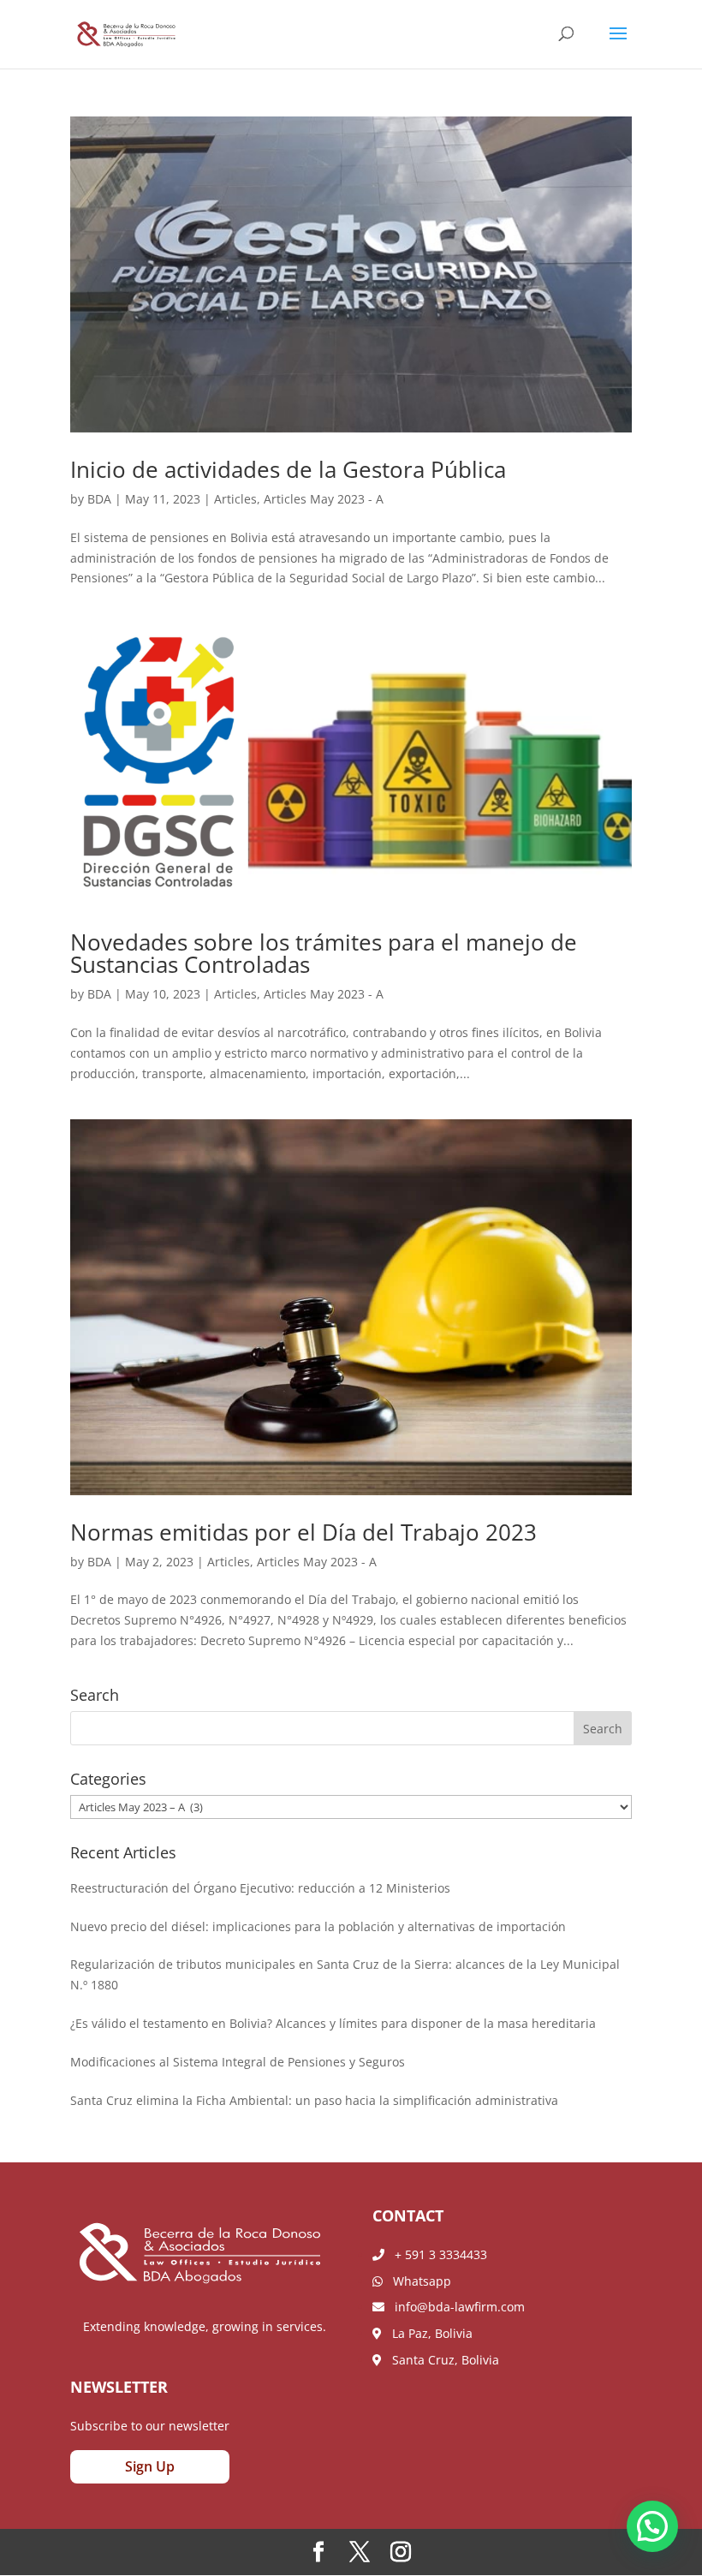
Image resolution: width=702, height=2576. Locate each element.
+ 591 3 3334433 (436, 2254)
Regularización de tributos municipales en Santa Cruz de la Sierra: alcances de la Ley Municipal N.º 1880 (345, 1974)
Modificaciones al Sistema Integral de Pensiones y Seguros (238, 2062)
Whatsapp (417, 2281)
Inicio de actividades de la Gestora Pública (288, 469)
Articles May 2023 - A (324, 499)
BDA (99, 499)
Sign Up (150, 2466)
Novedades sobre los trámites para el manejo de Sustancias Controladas (324, 953)
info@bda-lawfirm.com (455, 2307)
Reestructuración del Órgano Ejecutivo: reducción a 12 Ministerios (260, 1888)
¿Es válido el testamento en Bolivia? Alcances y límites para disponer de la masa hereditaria (333, 2023)
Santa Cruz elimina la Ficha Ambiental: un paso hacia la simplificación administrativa (314, 2100)
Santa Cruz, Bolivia (440, 2360)
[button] (652, 2526)
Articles (235, 499)
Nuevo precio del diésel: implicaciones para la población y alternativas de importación (318, 1926)
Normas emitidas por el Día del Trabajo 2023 (303, 1532)
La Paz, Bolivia (427, 2333)
